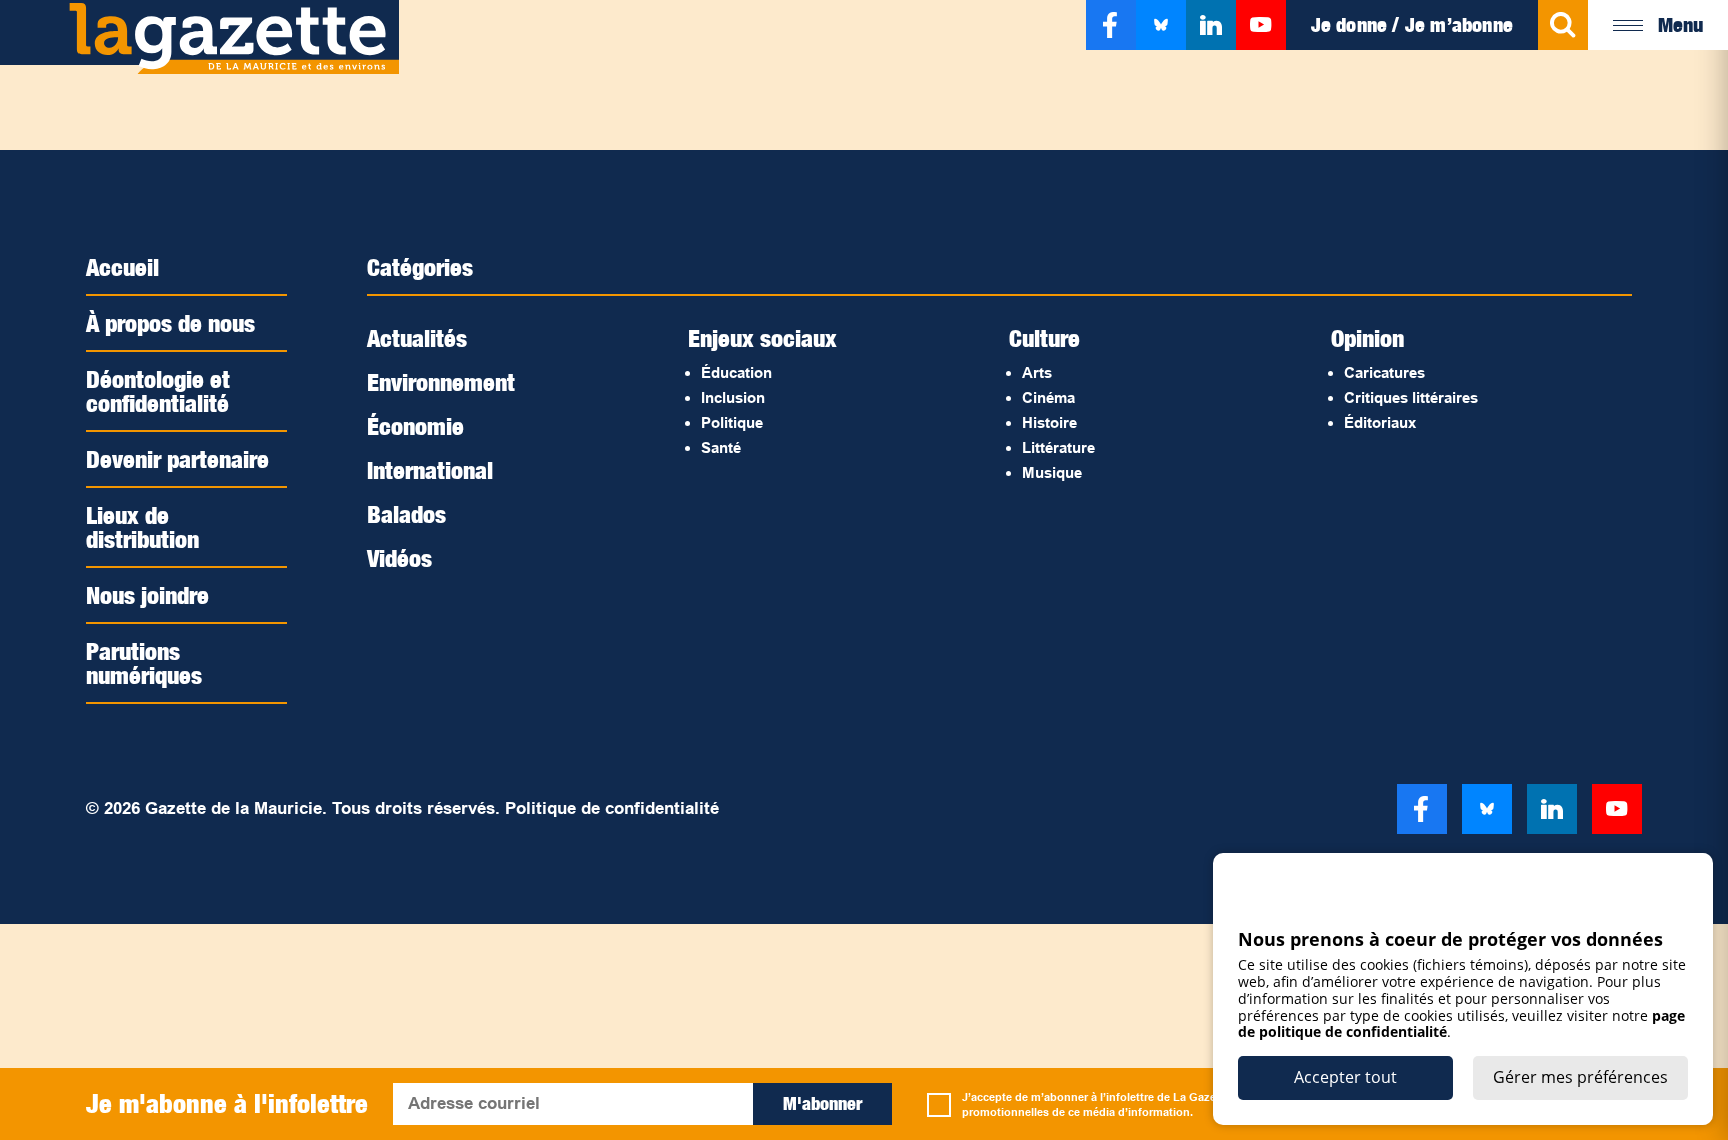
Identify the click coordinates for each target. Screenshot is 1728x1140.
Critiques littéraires (1411, 397)
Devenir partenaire (177, 459)
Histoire (1049, 422)
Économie (415, 426)
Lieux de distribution (142, 527)
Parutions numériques (144, 663)
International (430, 470)
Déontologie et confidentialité (158, 391)
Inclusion (733, 397)
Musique (1052, 472)
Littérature (1058, 447)
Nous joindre (147, 595)
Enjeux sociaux (762, 338)
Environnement (441, 382)
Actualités (417, 338)
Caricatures (1384, 372)
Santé (721, 447)
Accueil (122, 267)
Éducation (736, 372)
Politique (732, 422)
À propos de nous (170, 323)
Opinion (1367, 338)
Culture (1044, 338)
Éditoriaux (1380, 422)
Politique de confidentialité (612, 808)
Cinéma (1048, 397)
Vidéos (399, 558)
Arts (1037, 372)
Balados (406, 514)
